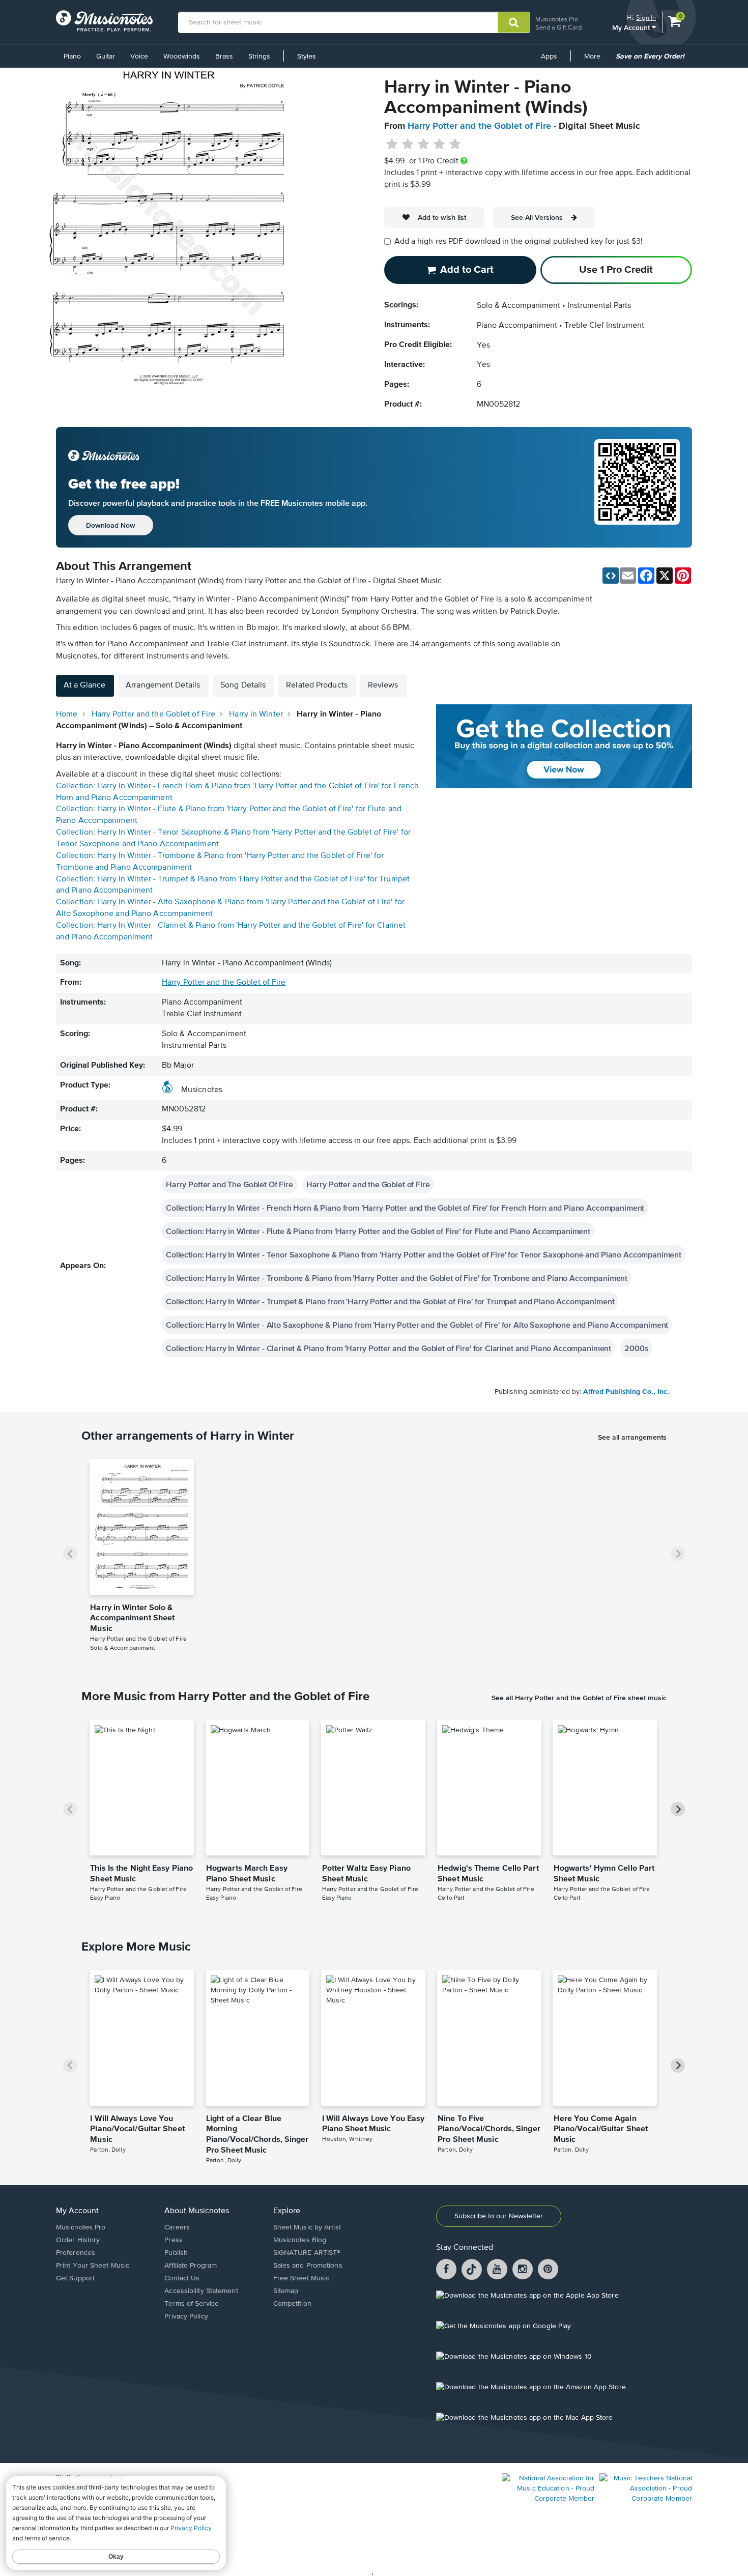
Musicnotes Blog (300, 2240)
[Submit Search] (514, 22)
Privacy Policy (186, 2316)
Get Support (75, 2278)
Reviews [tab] (383, 685)
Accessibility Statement (201, 2291)
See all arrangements (632, 1437)
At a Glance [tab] (84, 685)
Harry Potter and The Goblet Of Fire (229, 1184)
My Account (632, 27)
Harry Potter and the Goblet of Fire (479, 126)
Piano (72, 56)
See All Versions (537, 217)
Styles (307, 56)
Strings (259, 56)
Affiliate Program (191, 2266)
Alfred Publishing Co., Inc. (626, 1392)
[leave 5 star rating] (455, 145)
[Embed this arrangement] (611, 576)
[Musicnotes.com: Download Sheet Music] (104, 21)
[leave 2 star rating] (408, 145)
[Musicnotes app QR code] (637, 488)
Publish (176, 2253)
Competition (292, 2304)
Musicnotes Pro (557, 19)
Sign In (646, 18)
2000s (636, 1348)
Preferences (76, 2253)
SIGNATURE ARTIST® (307, 2253)
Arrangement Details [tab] (163, 685)
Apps (549, 56)
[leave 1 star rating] (392, 145)
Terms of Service (192, 2304)
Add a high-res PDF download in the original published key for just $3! (519, 242)
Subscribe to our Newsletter (499, 2216)
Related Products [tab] (317, 685)
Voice (139, 56)
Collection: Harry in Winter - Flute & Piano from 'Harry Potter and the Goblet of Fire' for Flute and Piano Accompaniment (378, 1231)
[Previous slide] (70, 1554)
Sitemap (286, 2291)
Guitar (106, 56)
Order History (78, 2240)
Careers (177, 2227)
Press (174, 2240)
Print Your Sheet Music (93, 2266)
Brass (224, 56)
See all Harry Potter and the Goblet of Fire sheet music (579, 1698)
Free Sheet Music (301, 2278)
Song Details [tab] (243, 685)
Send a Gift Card (558, 27)
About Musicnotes (197, 2211)
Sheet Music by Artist (307, 2227)
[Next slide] (678, 1554)
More (596, 60)
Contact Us (182, 2278)
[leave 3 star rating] (424, 145)
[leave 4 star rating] (439, 145)
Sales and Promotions (308, 2266)
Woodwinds (182, 56)
